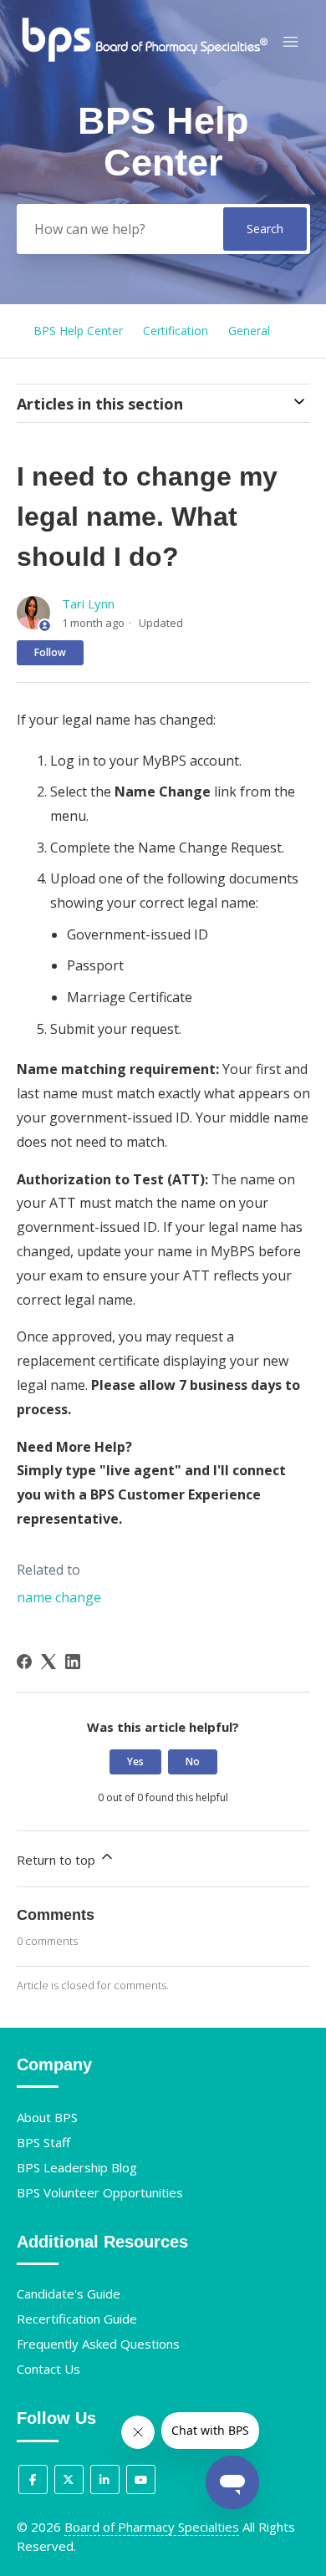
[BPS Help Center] (144, 59)
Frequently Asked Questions (98, 2344)
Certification (176, 331)
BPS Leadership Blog (77, 2167)
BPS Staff (43, 2142)
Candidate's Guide (69, 2293)
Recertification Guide (77, 2319)
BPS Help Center (78, 331)
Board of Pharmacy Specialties (152, 2527)
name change (59, 1597)
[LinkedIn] (73, 1662)
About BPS (47, 2117)
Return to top (58, 1860)
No (193, 1761)
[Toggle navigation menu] (290, 42)
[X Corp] (48, 1662)
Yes (135, 1761)
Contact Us (48, 2369)
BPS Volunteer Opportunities (100, 2192)
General (249, 331)
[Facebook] (24, 1662)
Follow (50, 652)
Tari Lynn (88, 603)
